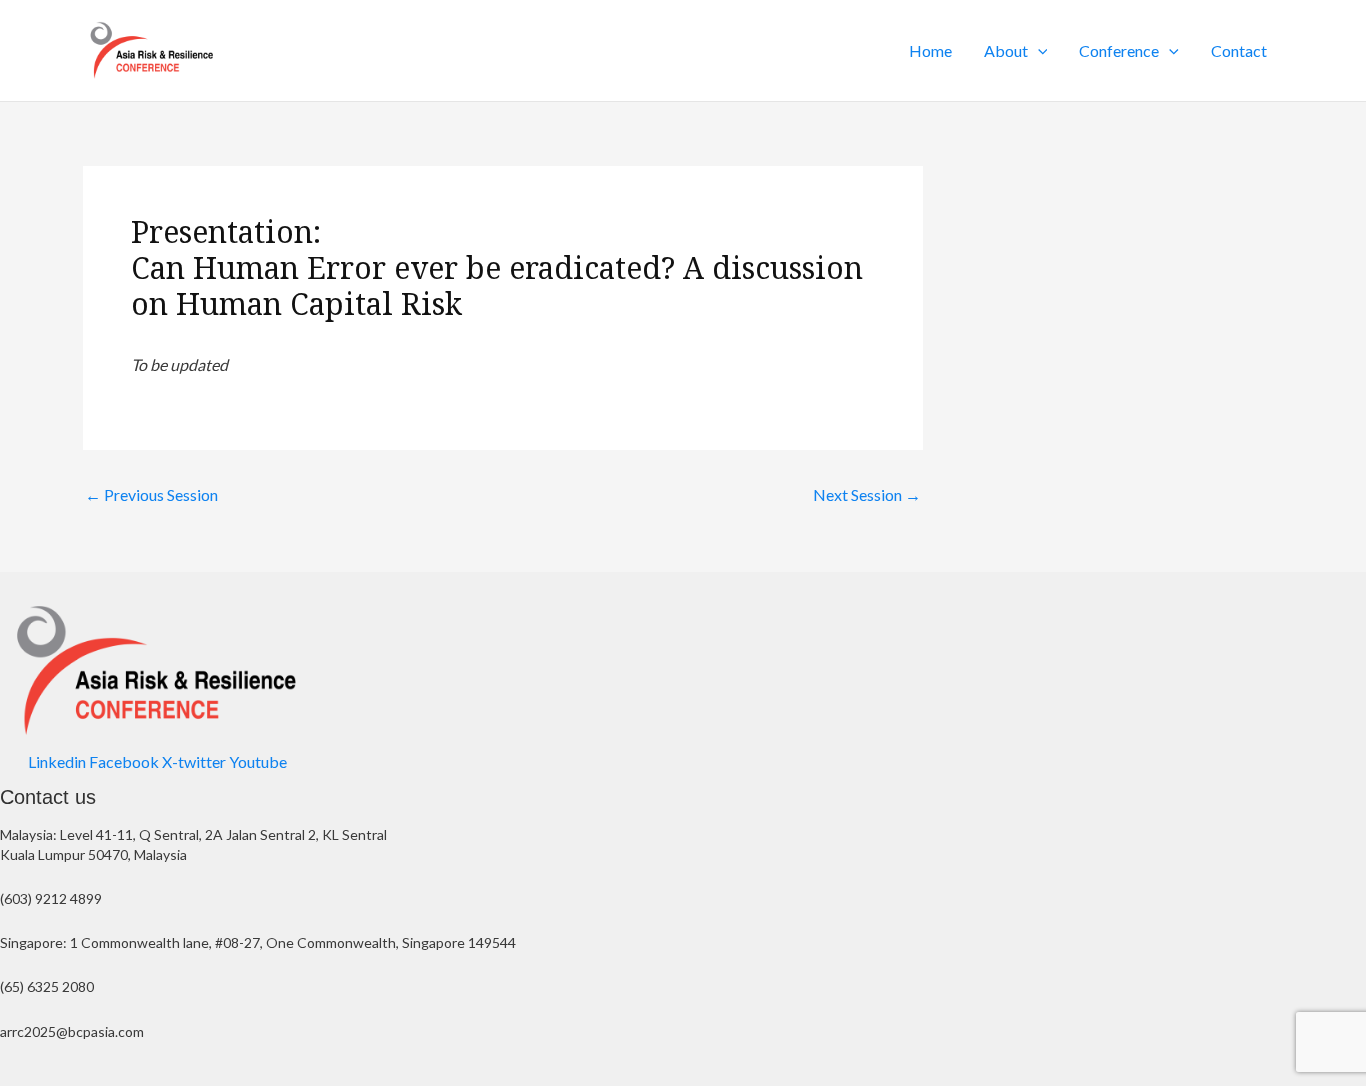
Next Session (867, 495)
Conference (1119, 50)
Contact (1239, 50)
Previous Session (151, 495)
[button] (1038, 51)
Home (930, 50)
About (1006, 50)
